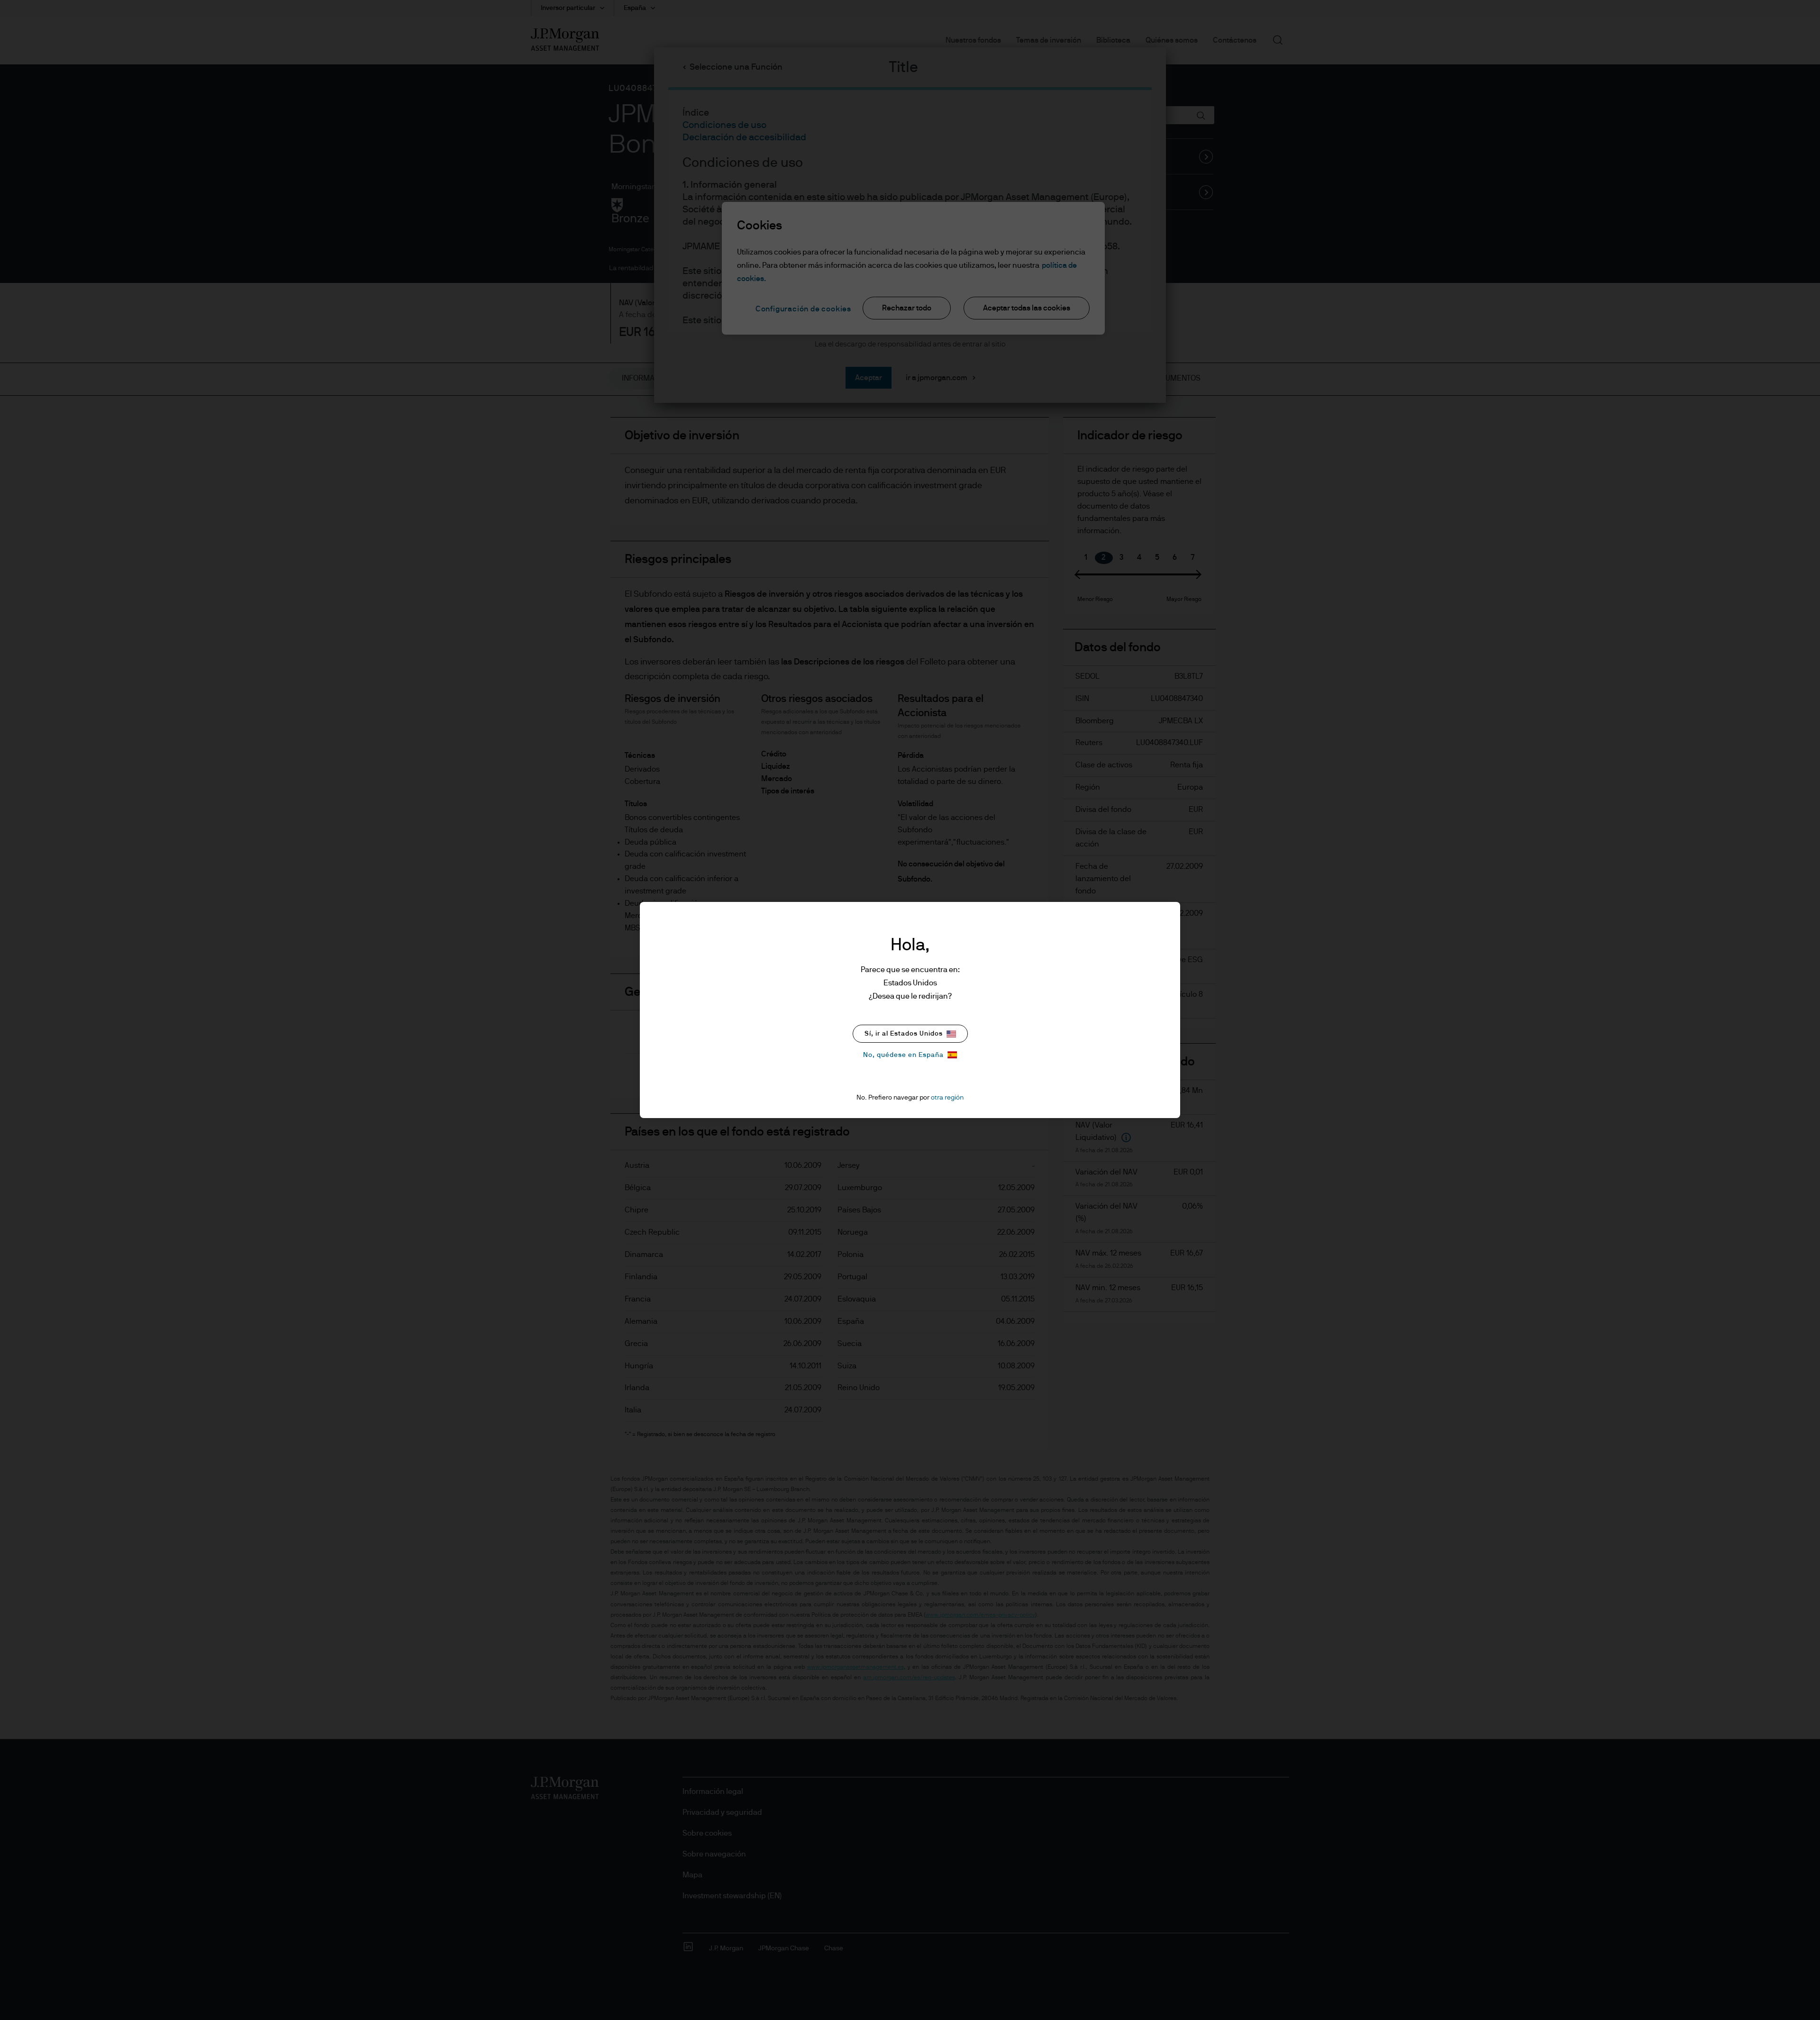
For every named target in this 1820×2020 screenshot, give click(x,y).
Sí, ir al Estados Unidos (904, 1034)
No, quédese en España (903, 1055)
